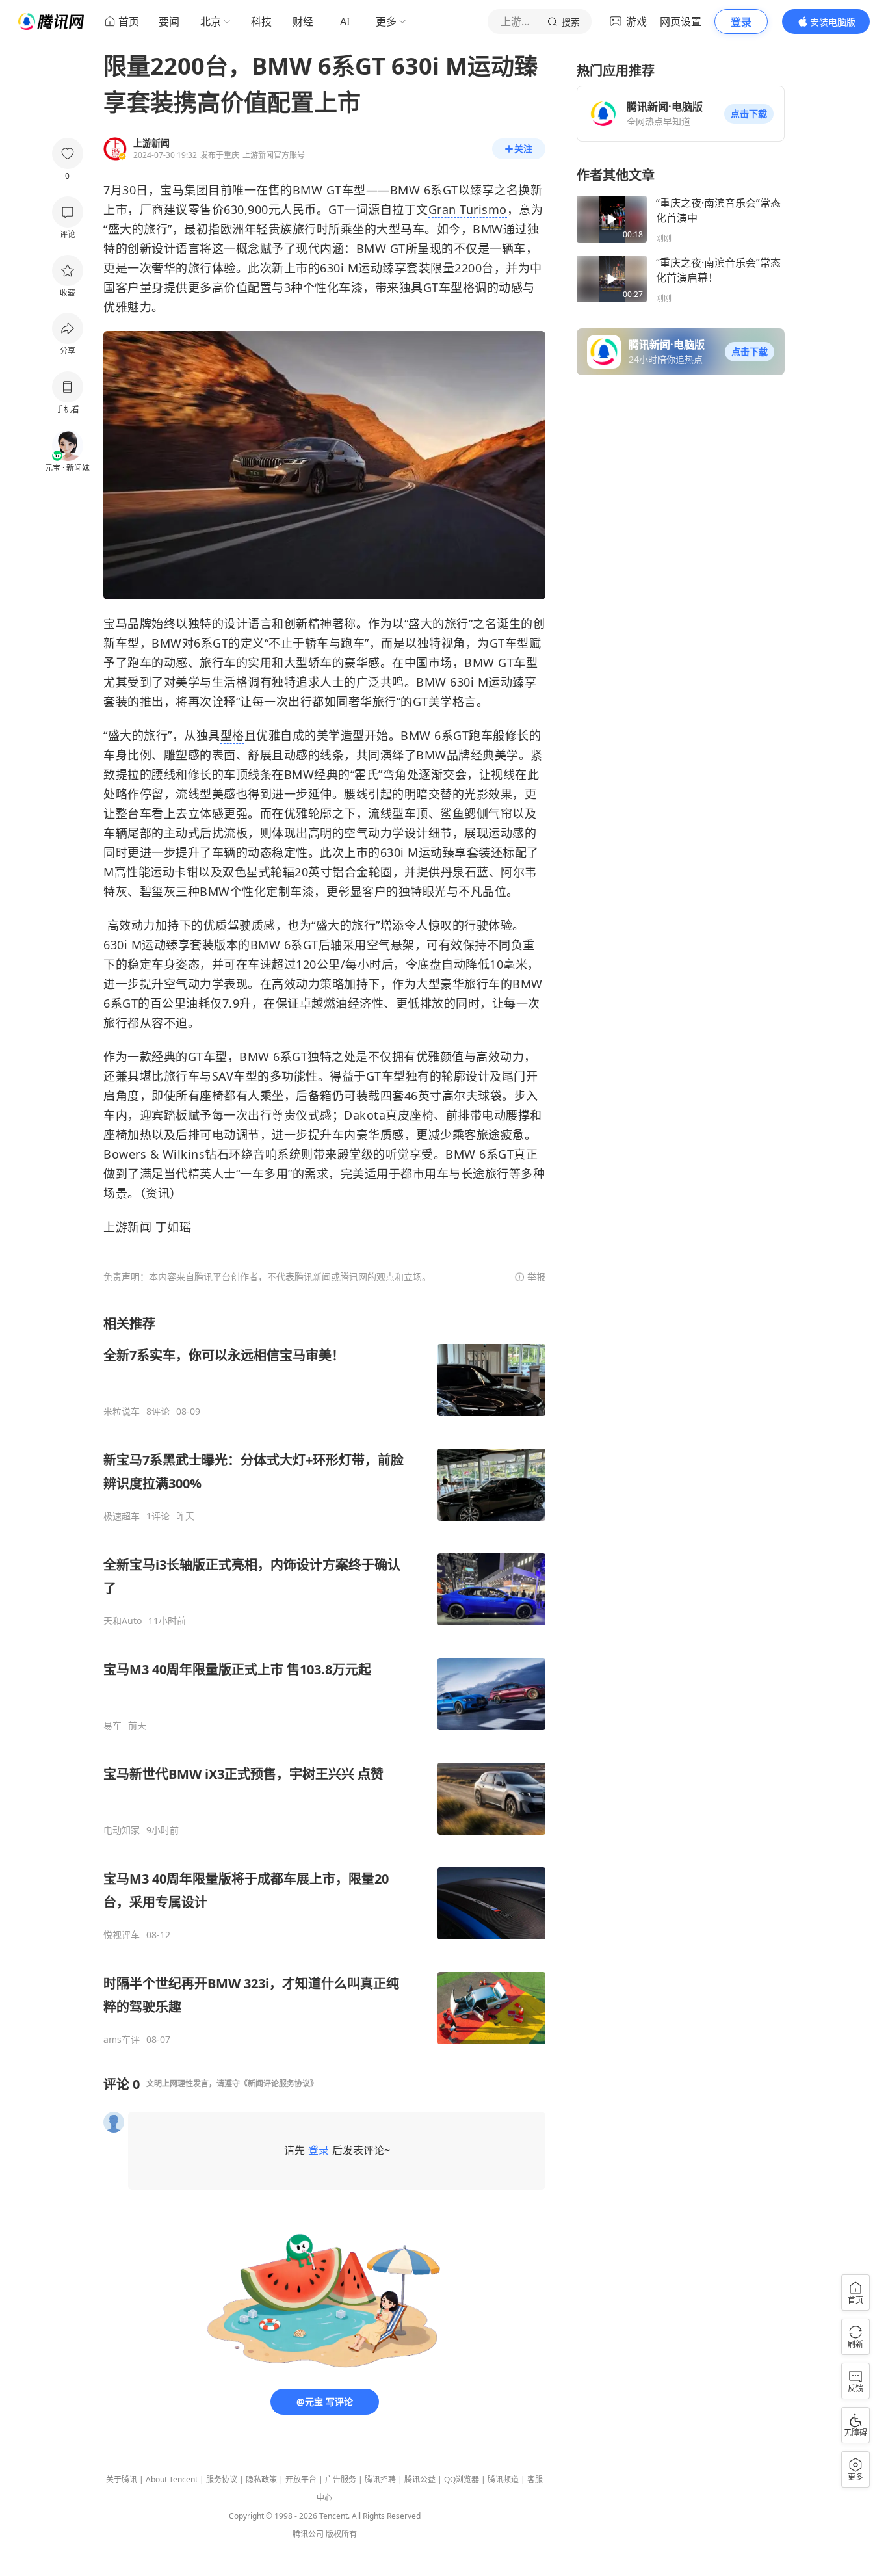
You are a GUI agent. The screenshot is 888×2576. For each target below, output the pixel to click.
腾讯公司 (308, 2534)
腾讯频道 (503, 2479)
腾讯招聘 (380, 2479)
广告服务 (341, 2479)
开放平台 (301, 2479)
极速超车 (122, 1516)
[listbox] (324, 1680)
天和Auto (123, 1621)
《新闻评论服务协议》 (279, 2083)
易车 (112, 1726)
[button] (749, 114)
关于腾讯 (122, 2479)
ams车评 (122, 2040)
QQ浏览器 (462, 2479)
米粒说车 (122, 1412)
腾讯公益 (420, 2479)
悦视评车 (122, 1935)
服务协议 (222, 2479)
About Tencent (172, 2479)
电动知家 (122, 1830)
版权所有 (341, 2534)
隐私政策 (261, 2479)
